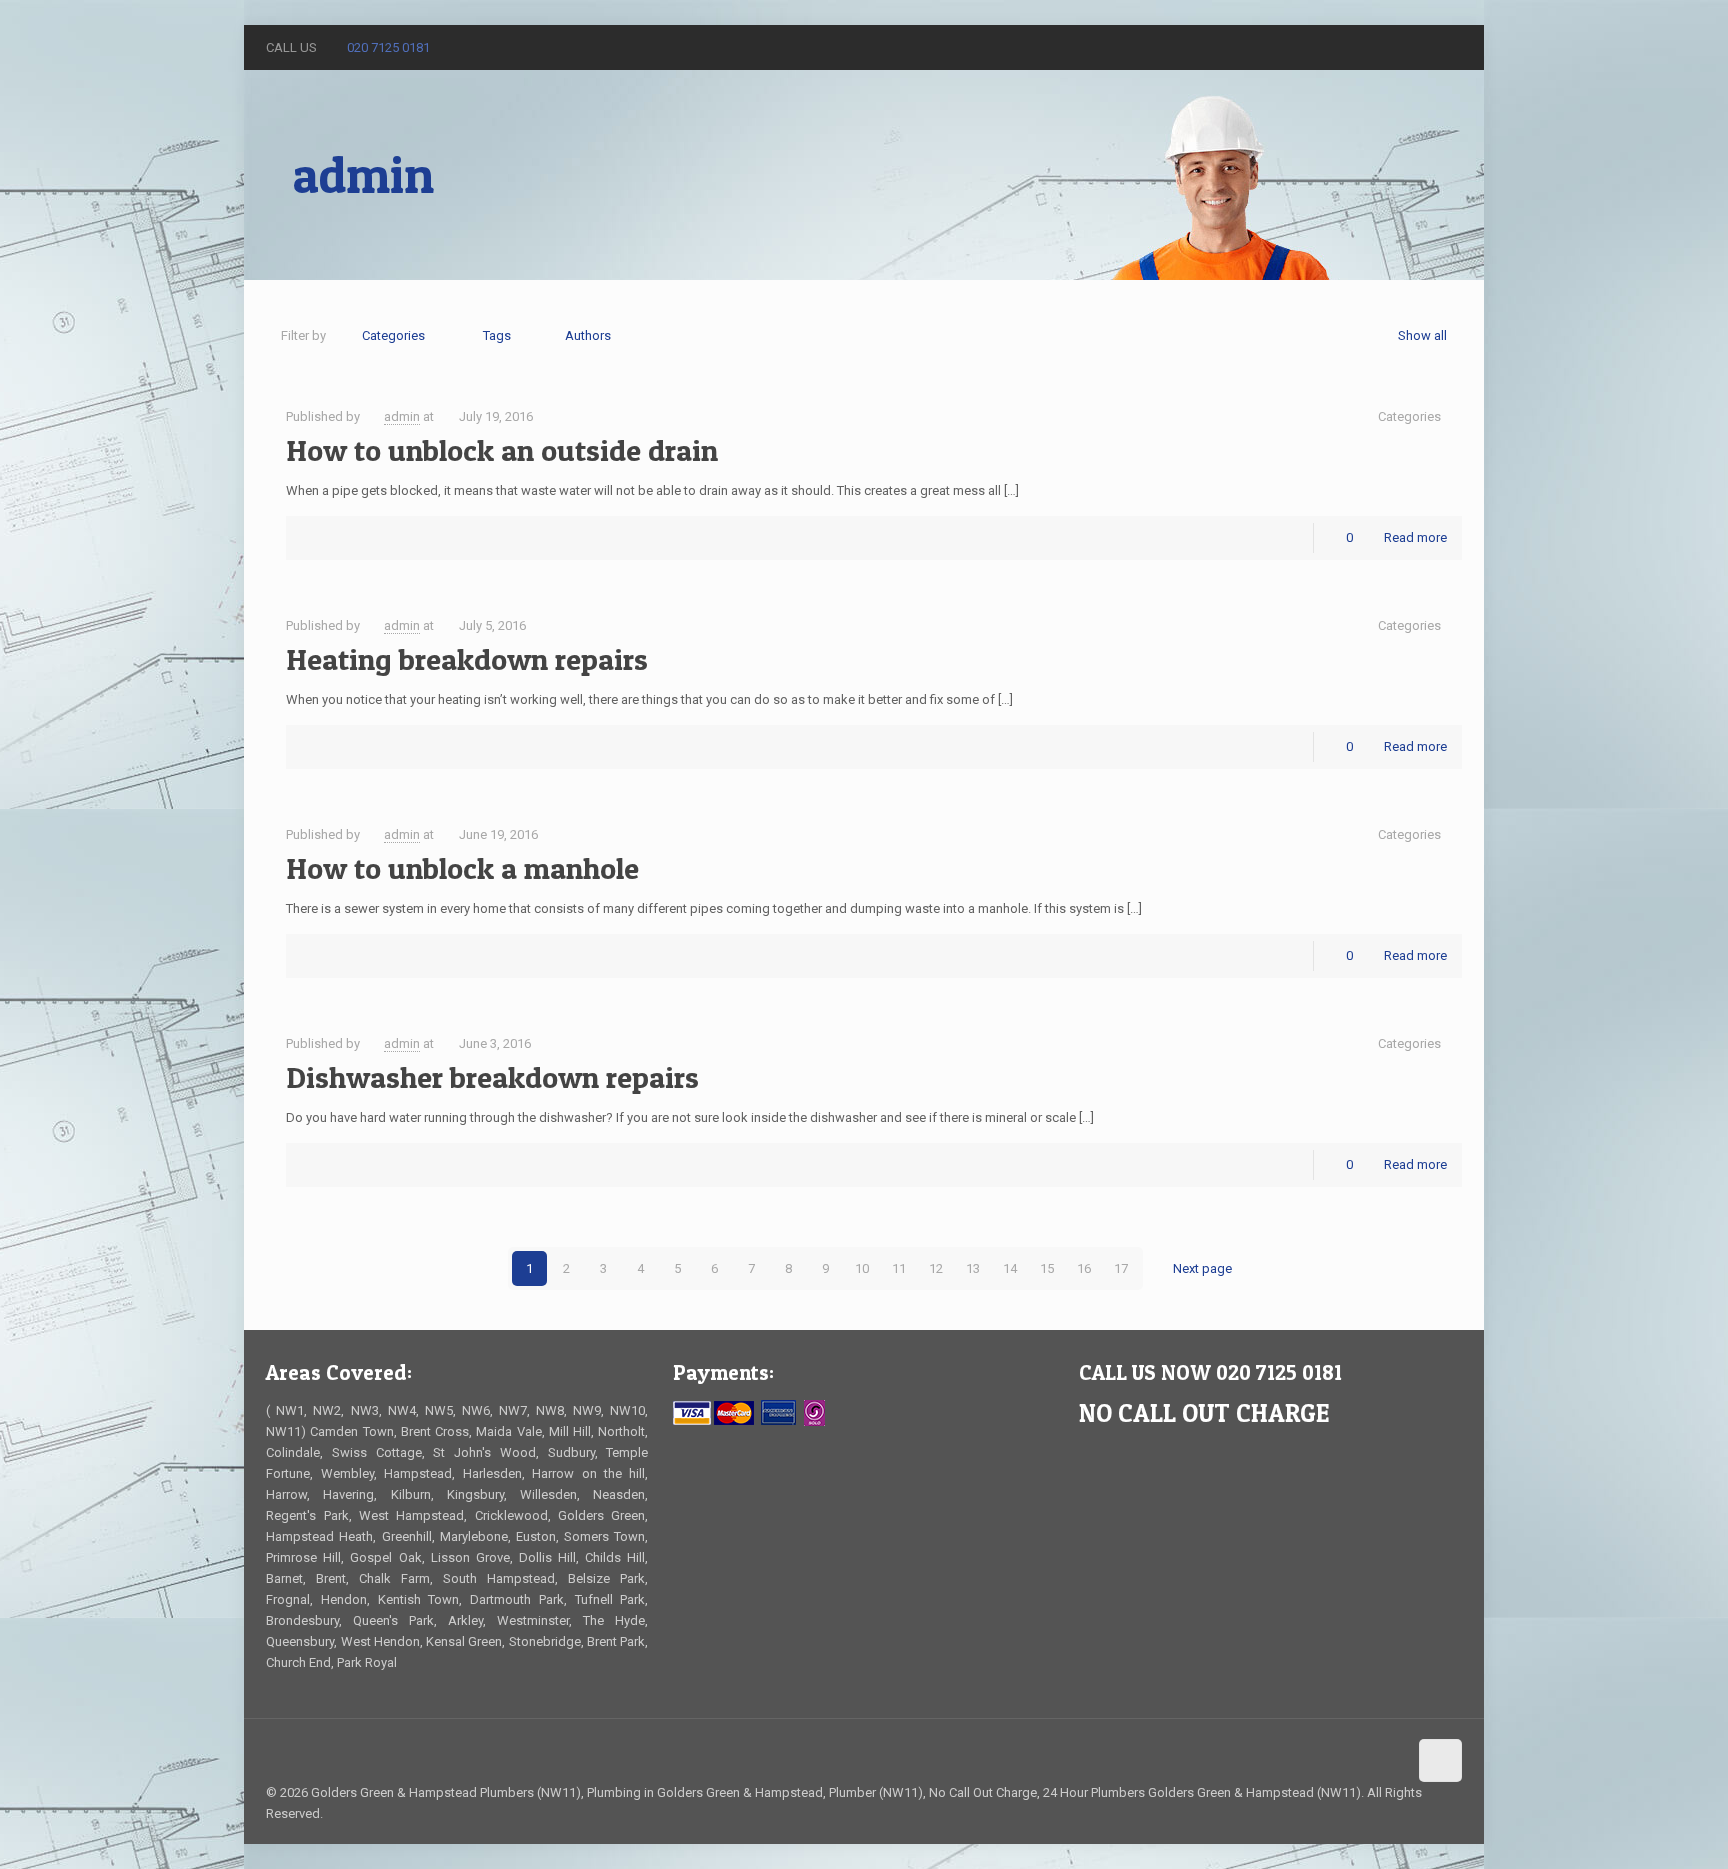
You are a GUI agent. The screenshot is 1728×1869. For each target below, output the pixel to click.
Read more (1415, 537)
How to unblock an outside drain (502, 450)
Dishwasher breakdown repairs (492, 1077)
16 (1084, 1268)
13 (973, 1268)
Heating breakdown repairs (467, 659)
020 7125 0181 (388, 47)
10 (862, 1268)
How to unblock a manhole (462, 868)
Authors (588, 335)
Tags (497, 335)
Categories (393, 335)
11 (899, 1268)
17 (1121, 1268)
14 (1010, 1268)
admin (402, 416)
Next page (1202, 1268)
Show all (1422, 335)
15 (1047, 1268)
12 (936, 1268)
